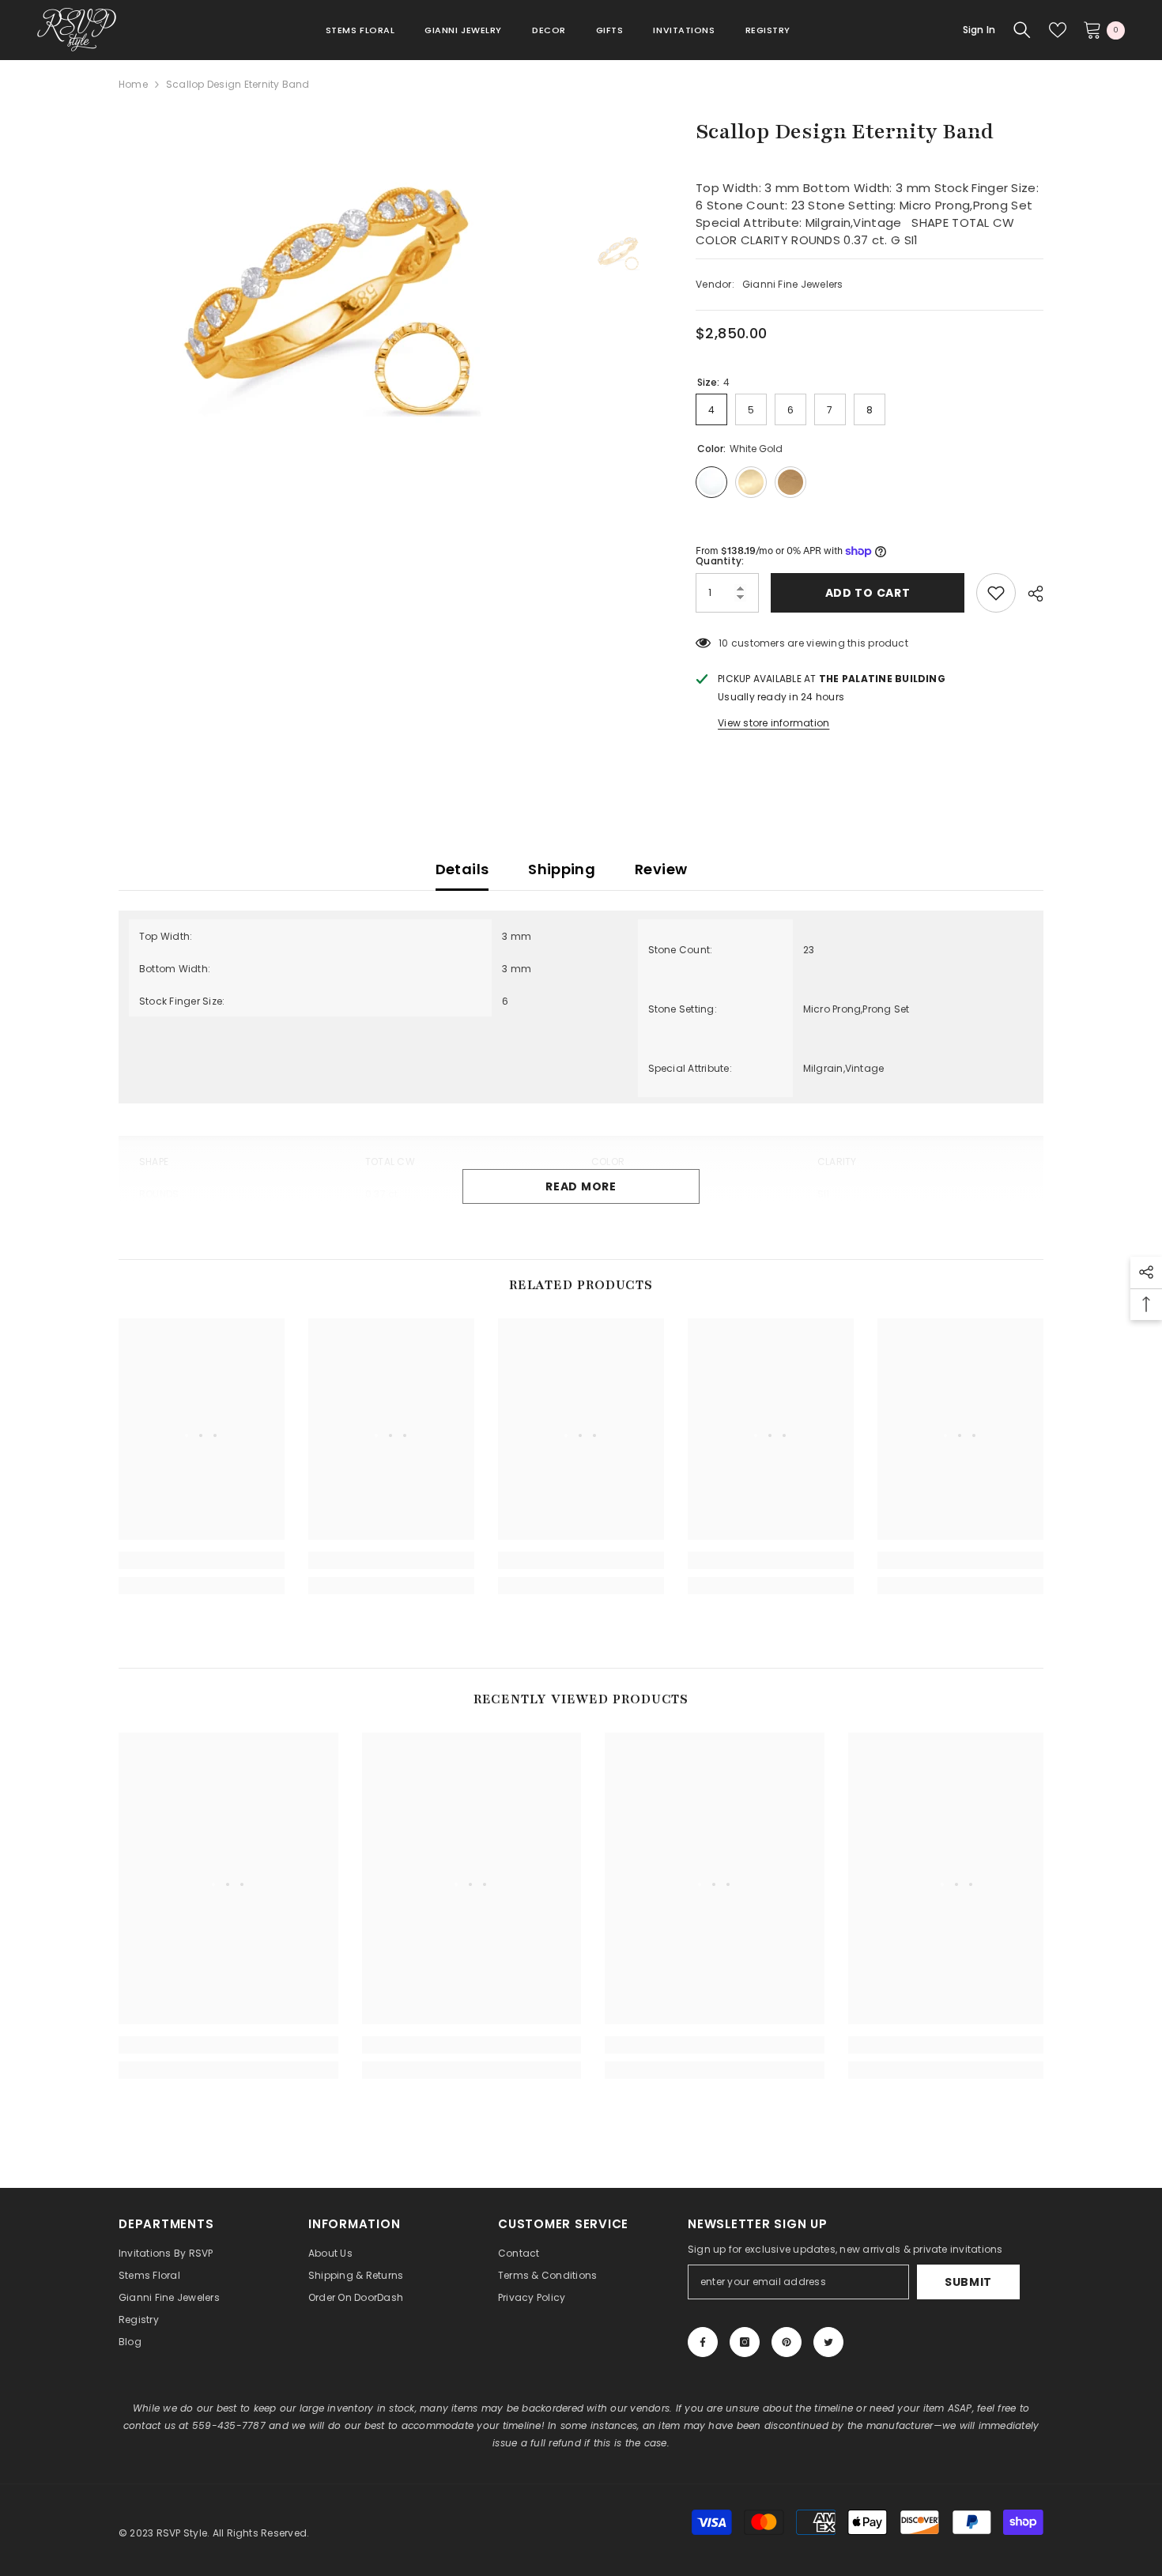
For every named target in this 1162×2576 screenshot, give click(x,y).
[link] (202, 1560)
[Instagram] (745, 2342)
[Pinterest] (787, 2342)
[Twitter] (828, 2342)
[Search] (1022, 30)
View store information (773, 723)
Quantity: (720, 561)
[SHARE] (1030, 594)
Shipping (562, 869)
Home (133, 84)
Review (661, 869)
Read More (581, 1186)
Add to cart (867, 593)
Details (462, 869)
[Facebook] (703, 2342)
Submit (968, 2282)
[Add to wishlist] (996, 593)
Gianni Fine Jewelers (793, 284)
